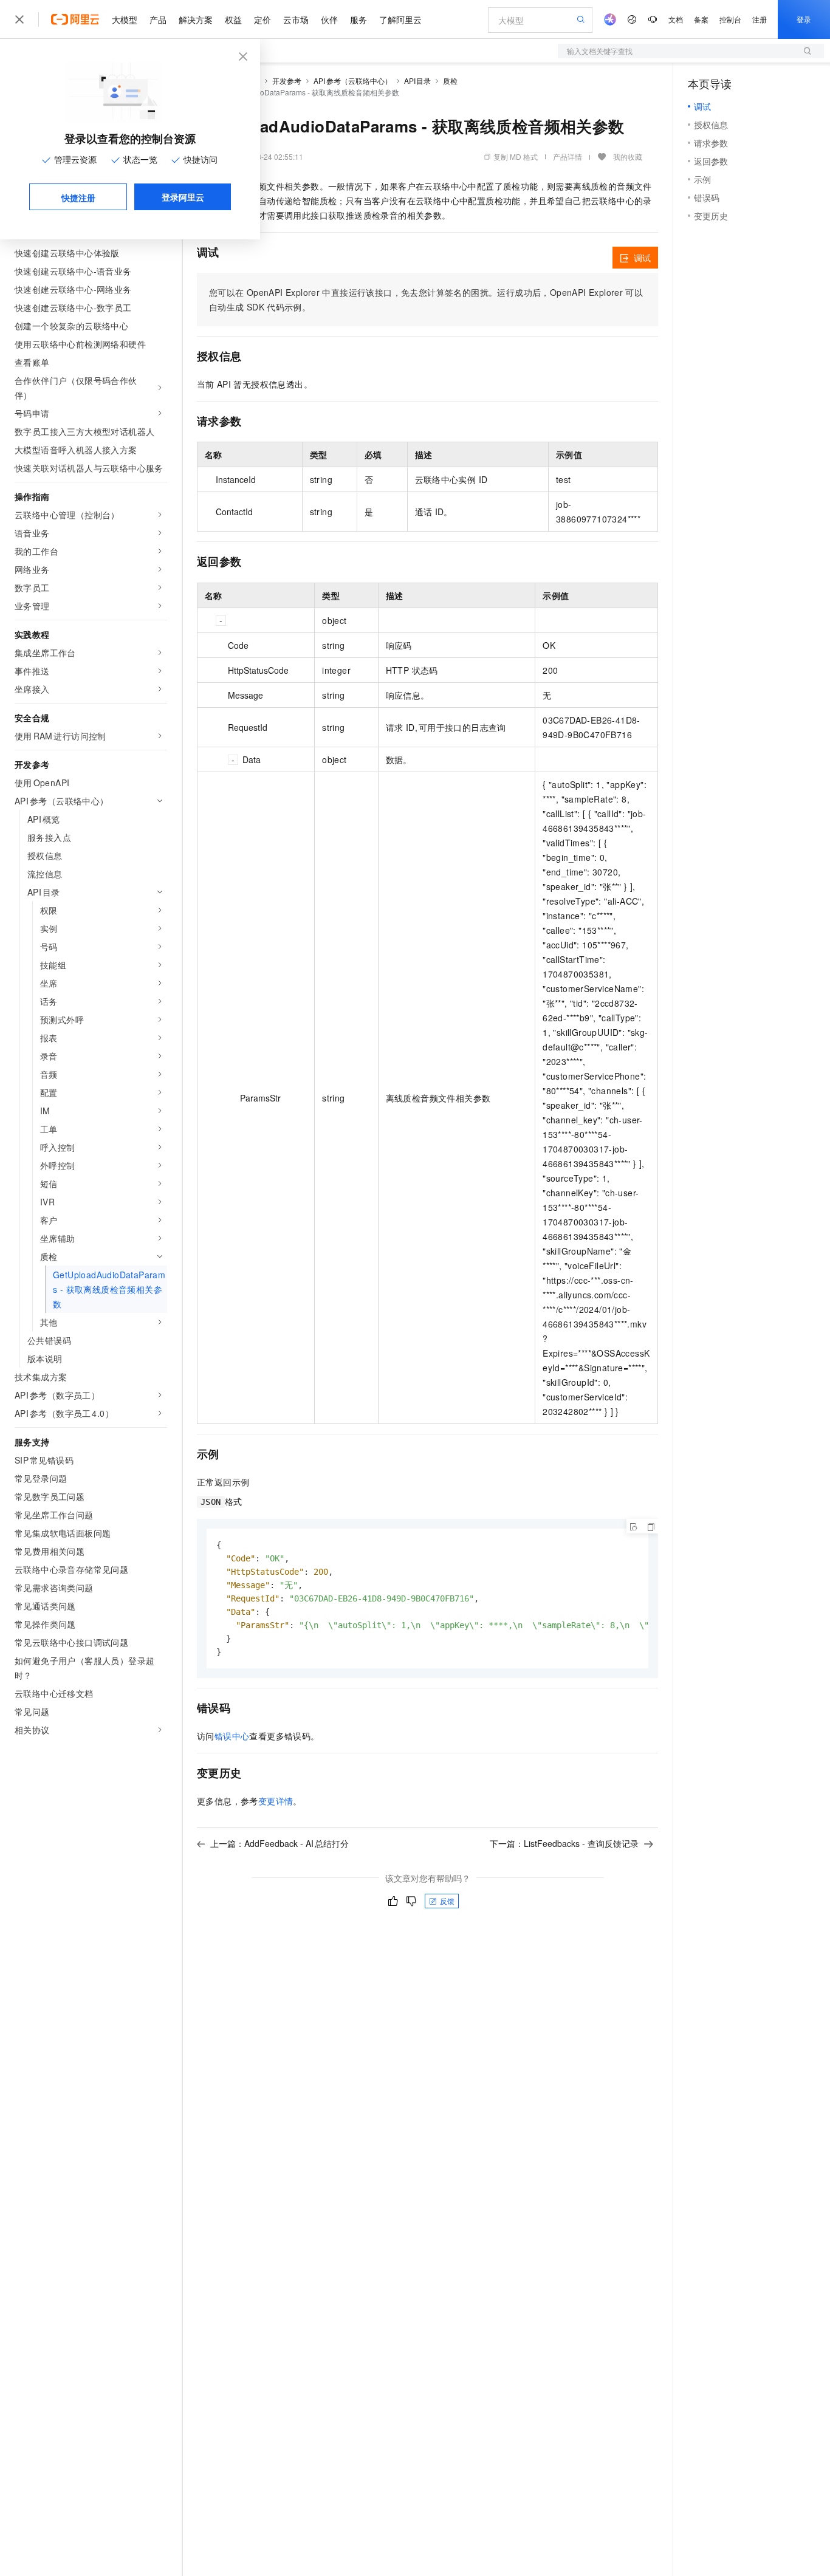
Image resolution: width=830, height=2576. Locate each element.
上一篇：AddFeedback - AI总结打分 (280, 1843)
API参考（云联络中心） (353, 80)
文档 (676, 19)
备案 (701, 19)
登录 (804, 19)
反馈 (447, 1901)
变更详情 (276, 1801)
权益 (233, 19)
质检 (450, 80)
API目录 (418, 80)
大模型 (125, 19)
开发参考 (287, 80)
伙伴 (329, 19)
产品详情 (568, 156)
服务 (358, 19)
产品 (158, 19)
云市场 (296, 19)
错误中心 (232, 1736)
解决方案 (196, 19)
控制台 (730, 19)
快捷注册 (78, 197)
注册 (760, 19)
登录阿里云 (183, 197)
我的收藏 (628, 156)
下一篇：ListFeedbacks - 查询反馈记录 (564, 1843)
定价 (262, 19)
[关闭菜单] (19, 19)
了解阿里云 (400, 19)
